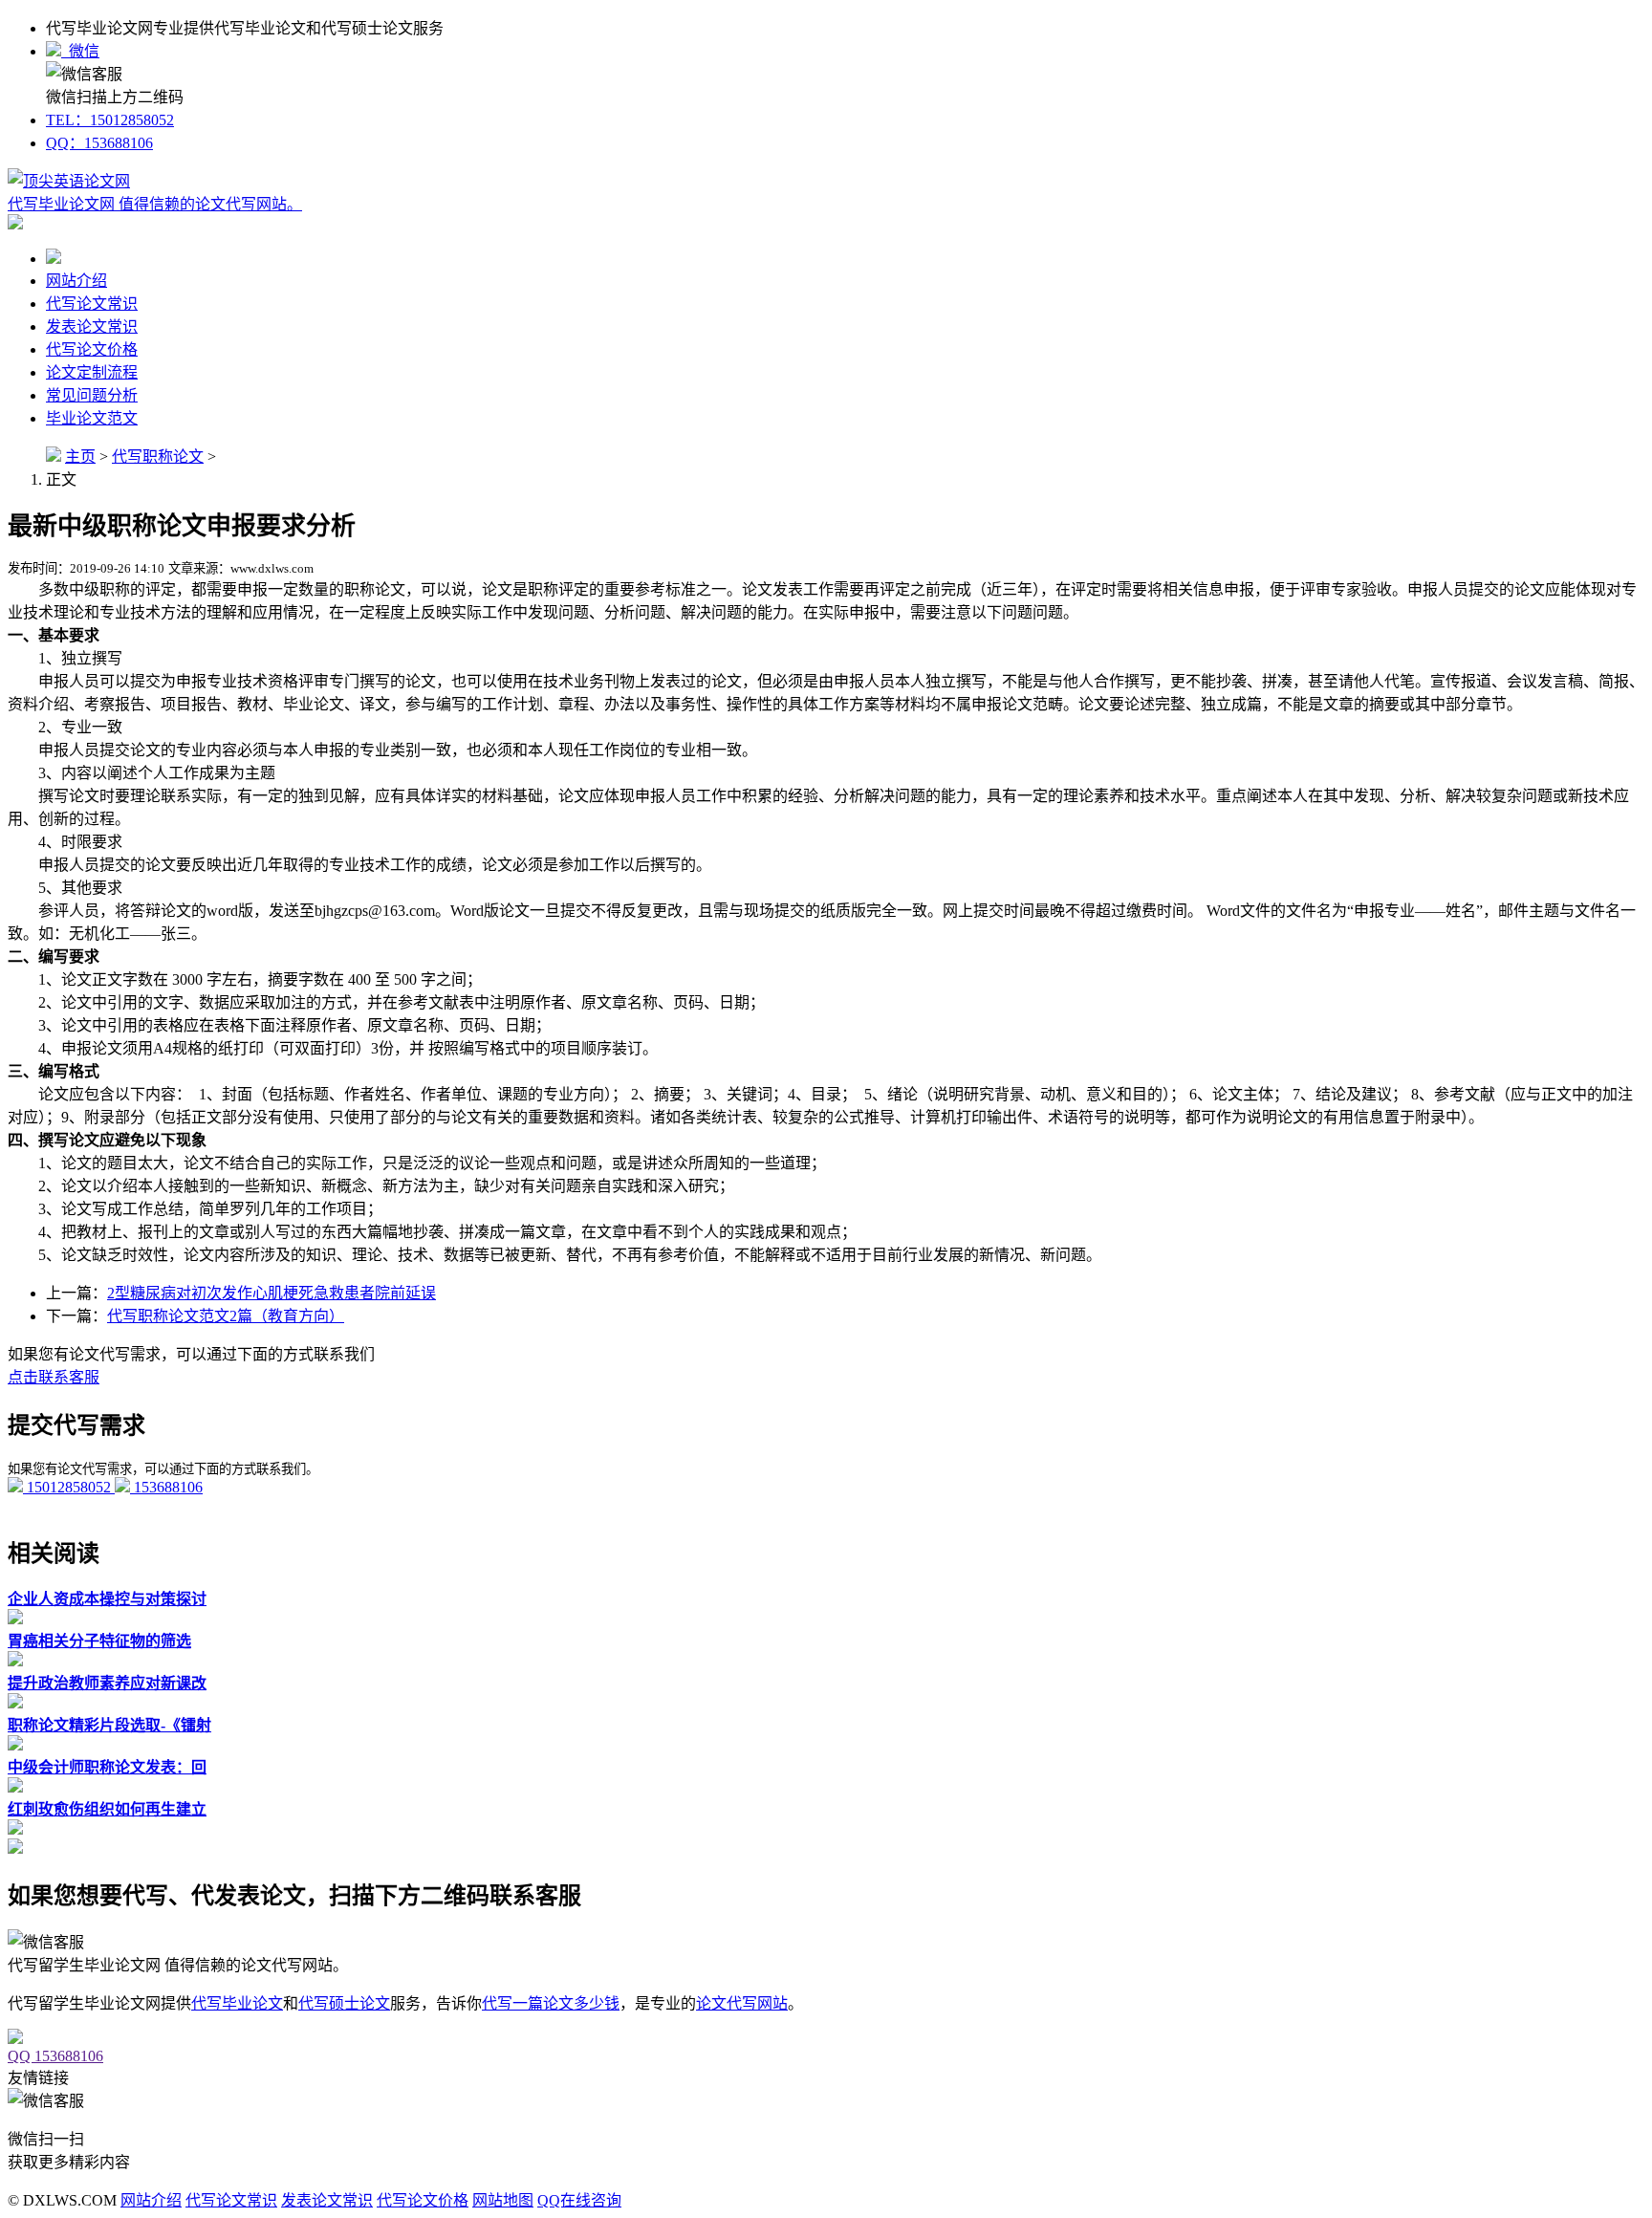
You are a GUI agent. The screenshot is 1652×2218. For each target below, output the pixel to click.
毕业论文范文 (92, 418)
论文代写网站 (742, 2003)
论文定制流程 (92, 372)
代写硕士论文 (344, 2003)
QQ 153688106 (55, 2056)
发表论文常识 (92, 326)
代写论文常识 (92, 304)
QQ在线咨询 (579, 2200)
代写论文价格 (92, 349)
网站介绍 (76, 281)
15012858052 (69, 1487)
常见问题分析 (92, 395)
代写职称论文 (158, 457)
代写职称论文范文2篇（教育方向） (226, 1316)
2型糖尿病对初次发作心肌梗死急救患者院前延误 (272, 1293)
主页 (80, 457)
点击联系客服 (54, 1377)
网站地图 (503, 2200)
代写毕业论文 (237, 2003)
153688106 (166, 1487)
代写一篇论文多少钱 (551, 2003)
